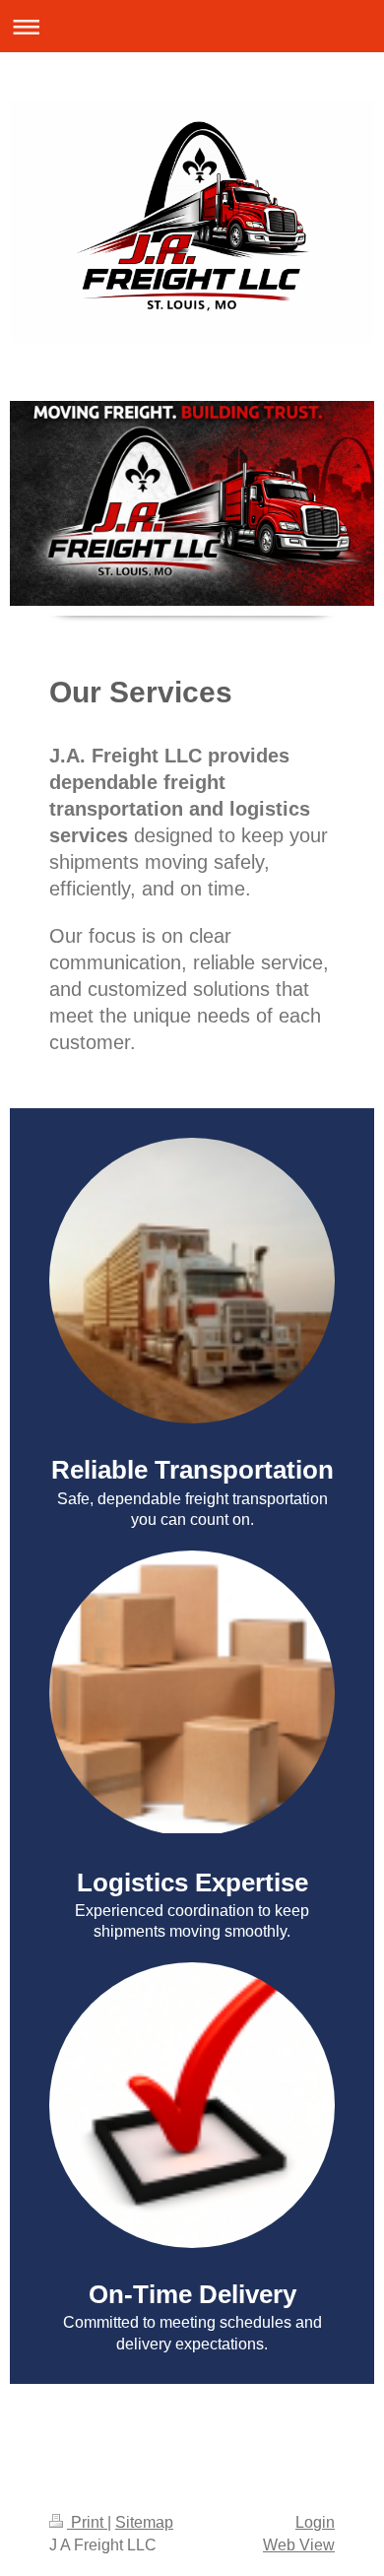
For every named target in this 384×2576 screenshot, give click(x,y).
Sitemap (144, 2522)
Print (87, 2522)
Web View (299, 2545)
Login (315, 2522)
